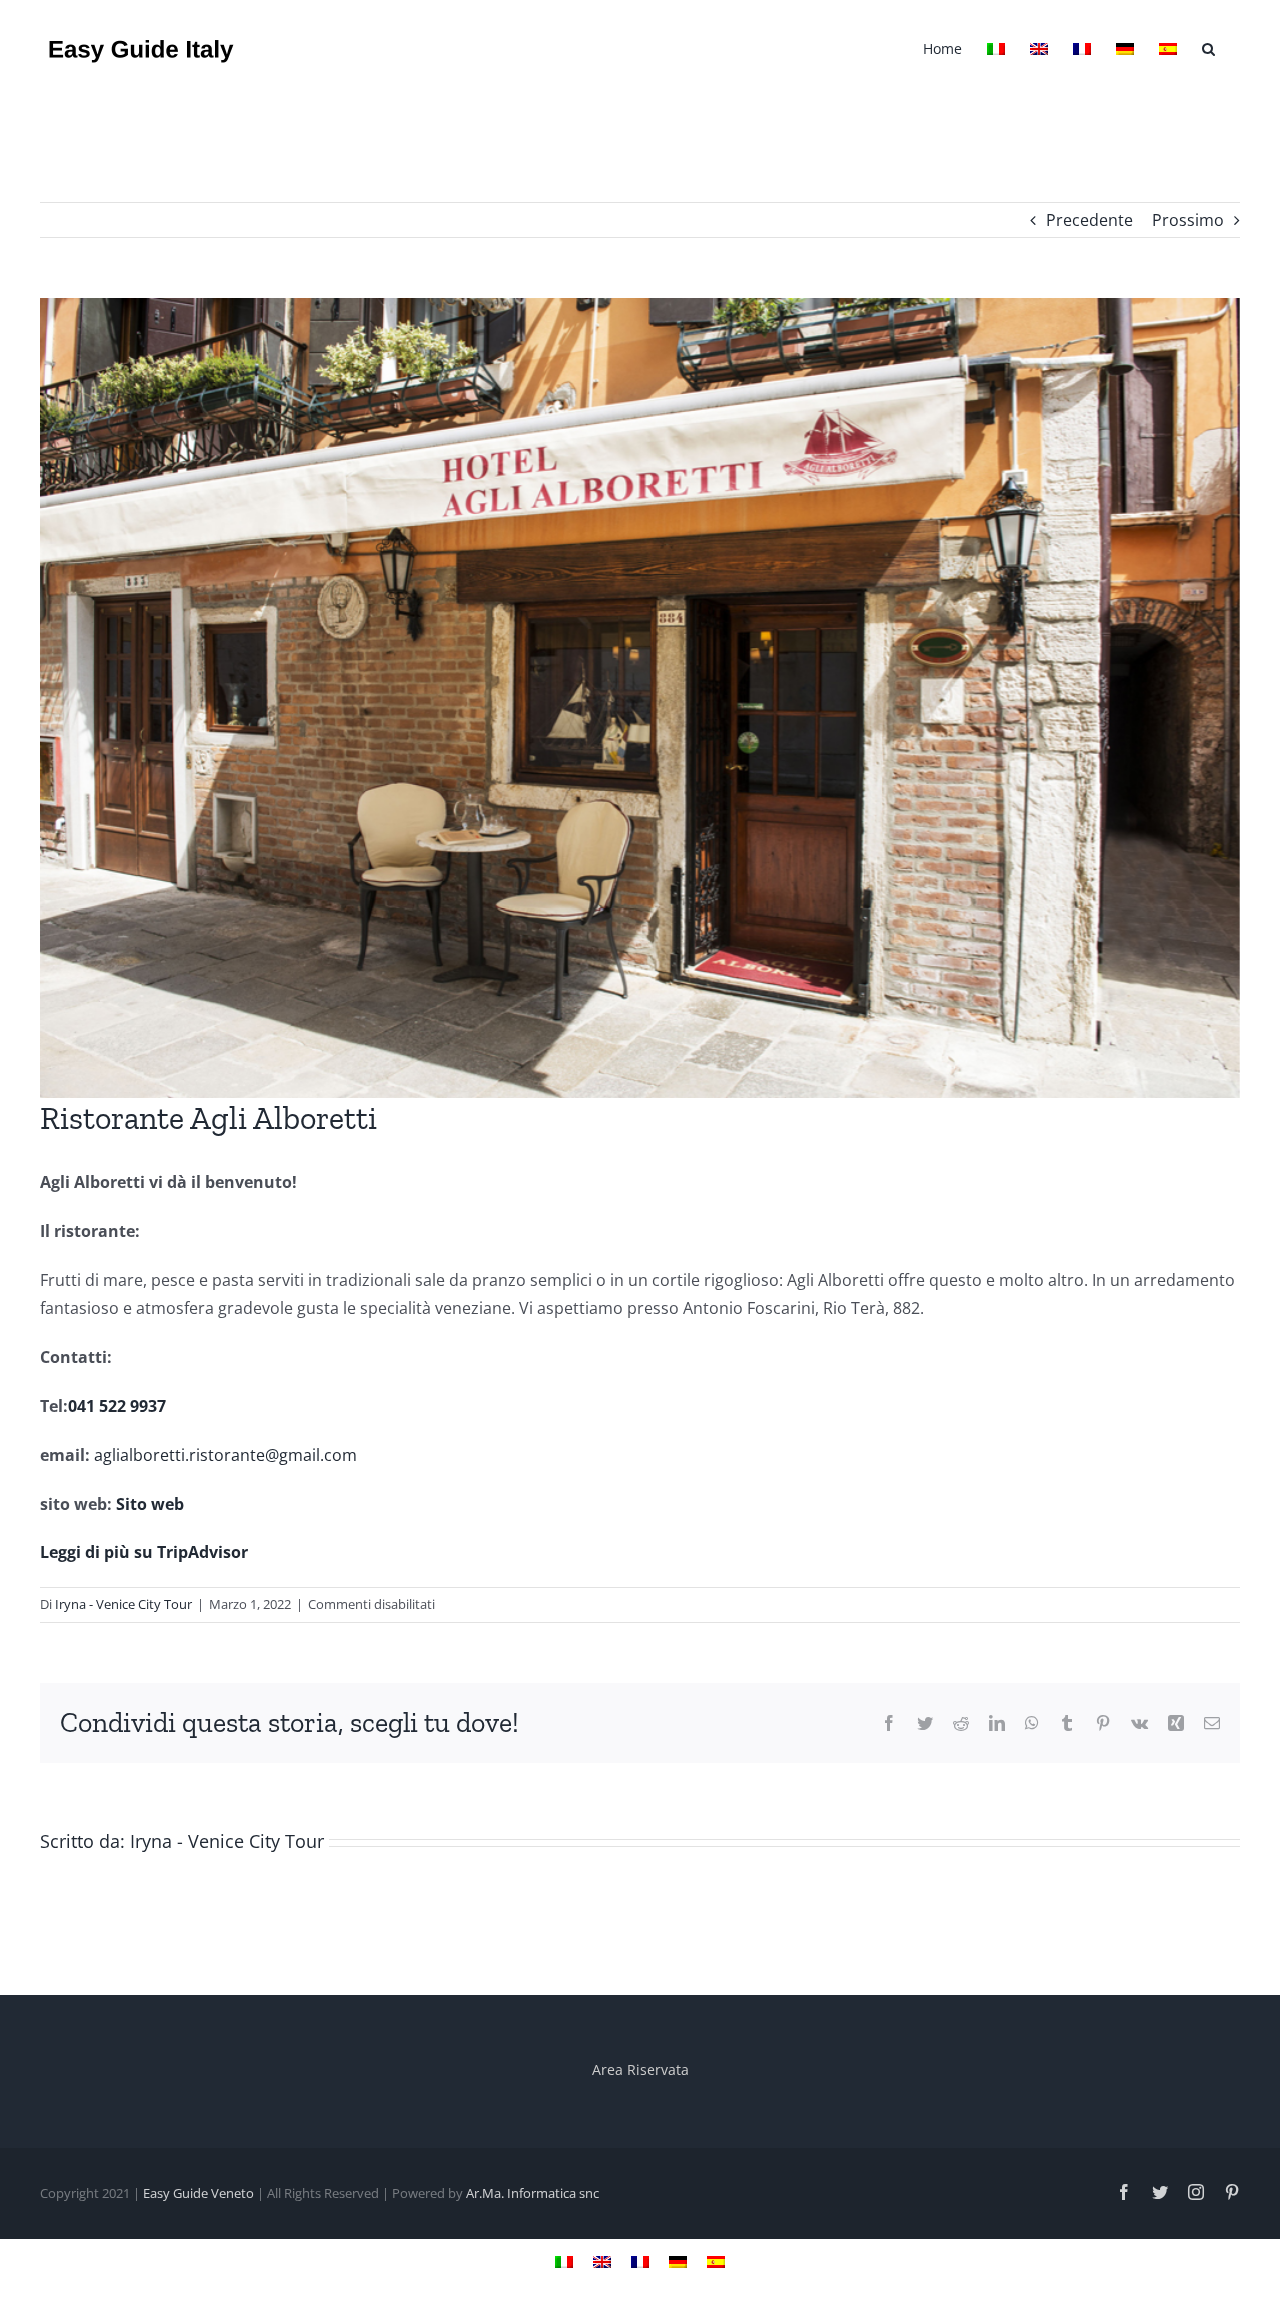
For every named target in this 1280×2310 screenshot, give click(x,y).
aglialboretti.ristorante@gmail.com (225, 1455)
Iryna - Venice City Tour (123, 1604)
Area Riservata (640, 2069)
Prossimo (1188, 220)
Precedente (1089, 220)
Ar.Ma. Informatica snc (532, 2193)
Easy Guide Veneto (198, 2193)
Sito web (150, 1504)
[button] (1208, 47)
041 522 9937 (117, 1406)
